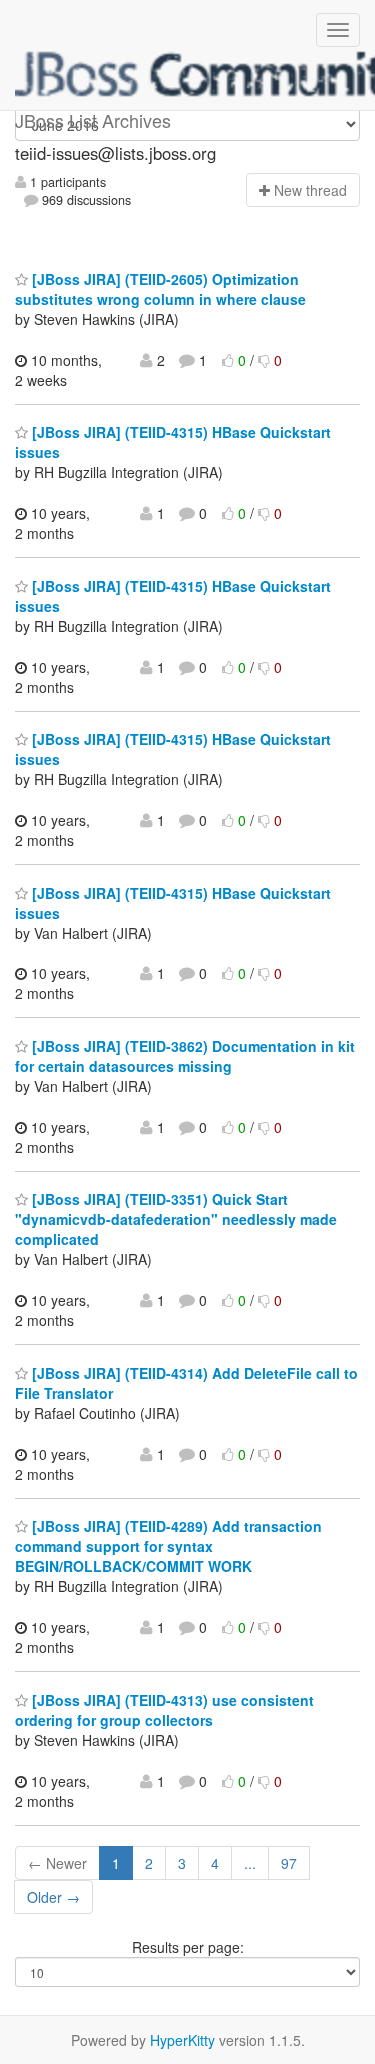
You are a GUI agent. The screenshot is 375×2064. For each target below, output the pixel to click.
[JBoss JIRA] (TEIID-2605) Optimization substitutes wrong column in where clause (160, 289)
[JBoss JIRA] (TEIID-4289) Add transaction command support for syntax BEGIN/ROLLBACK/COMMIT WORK (168, 1546)
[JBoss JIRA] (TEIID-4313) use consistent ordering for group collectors (164, 1710)
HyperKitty (182, 2040)
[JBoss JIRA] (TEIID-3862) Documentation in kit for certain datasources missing (185, 1056)
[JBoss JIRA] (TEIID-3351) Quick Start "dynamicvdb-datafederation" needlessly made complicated (176, 1219)
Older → (53, 1897)
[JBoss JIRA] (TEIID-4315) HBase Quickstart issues (173, 596)
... (250, 1863)
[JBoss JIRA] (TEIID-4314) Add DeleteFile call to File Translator (186, 1383)
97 (289, 1863)
